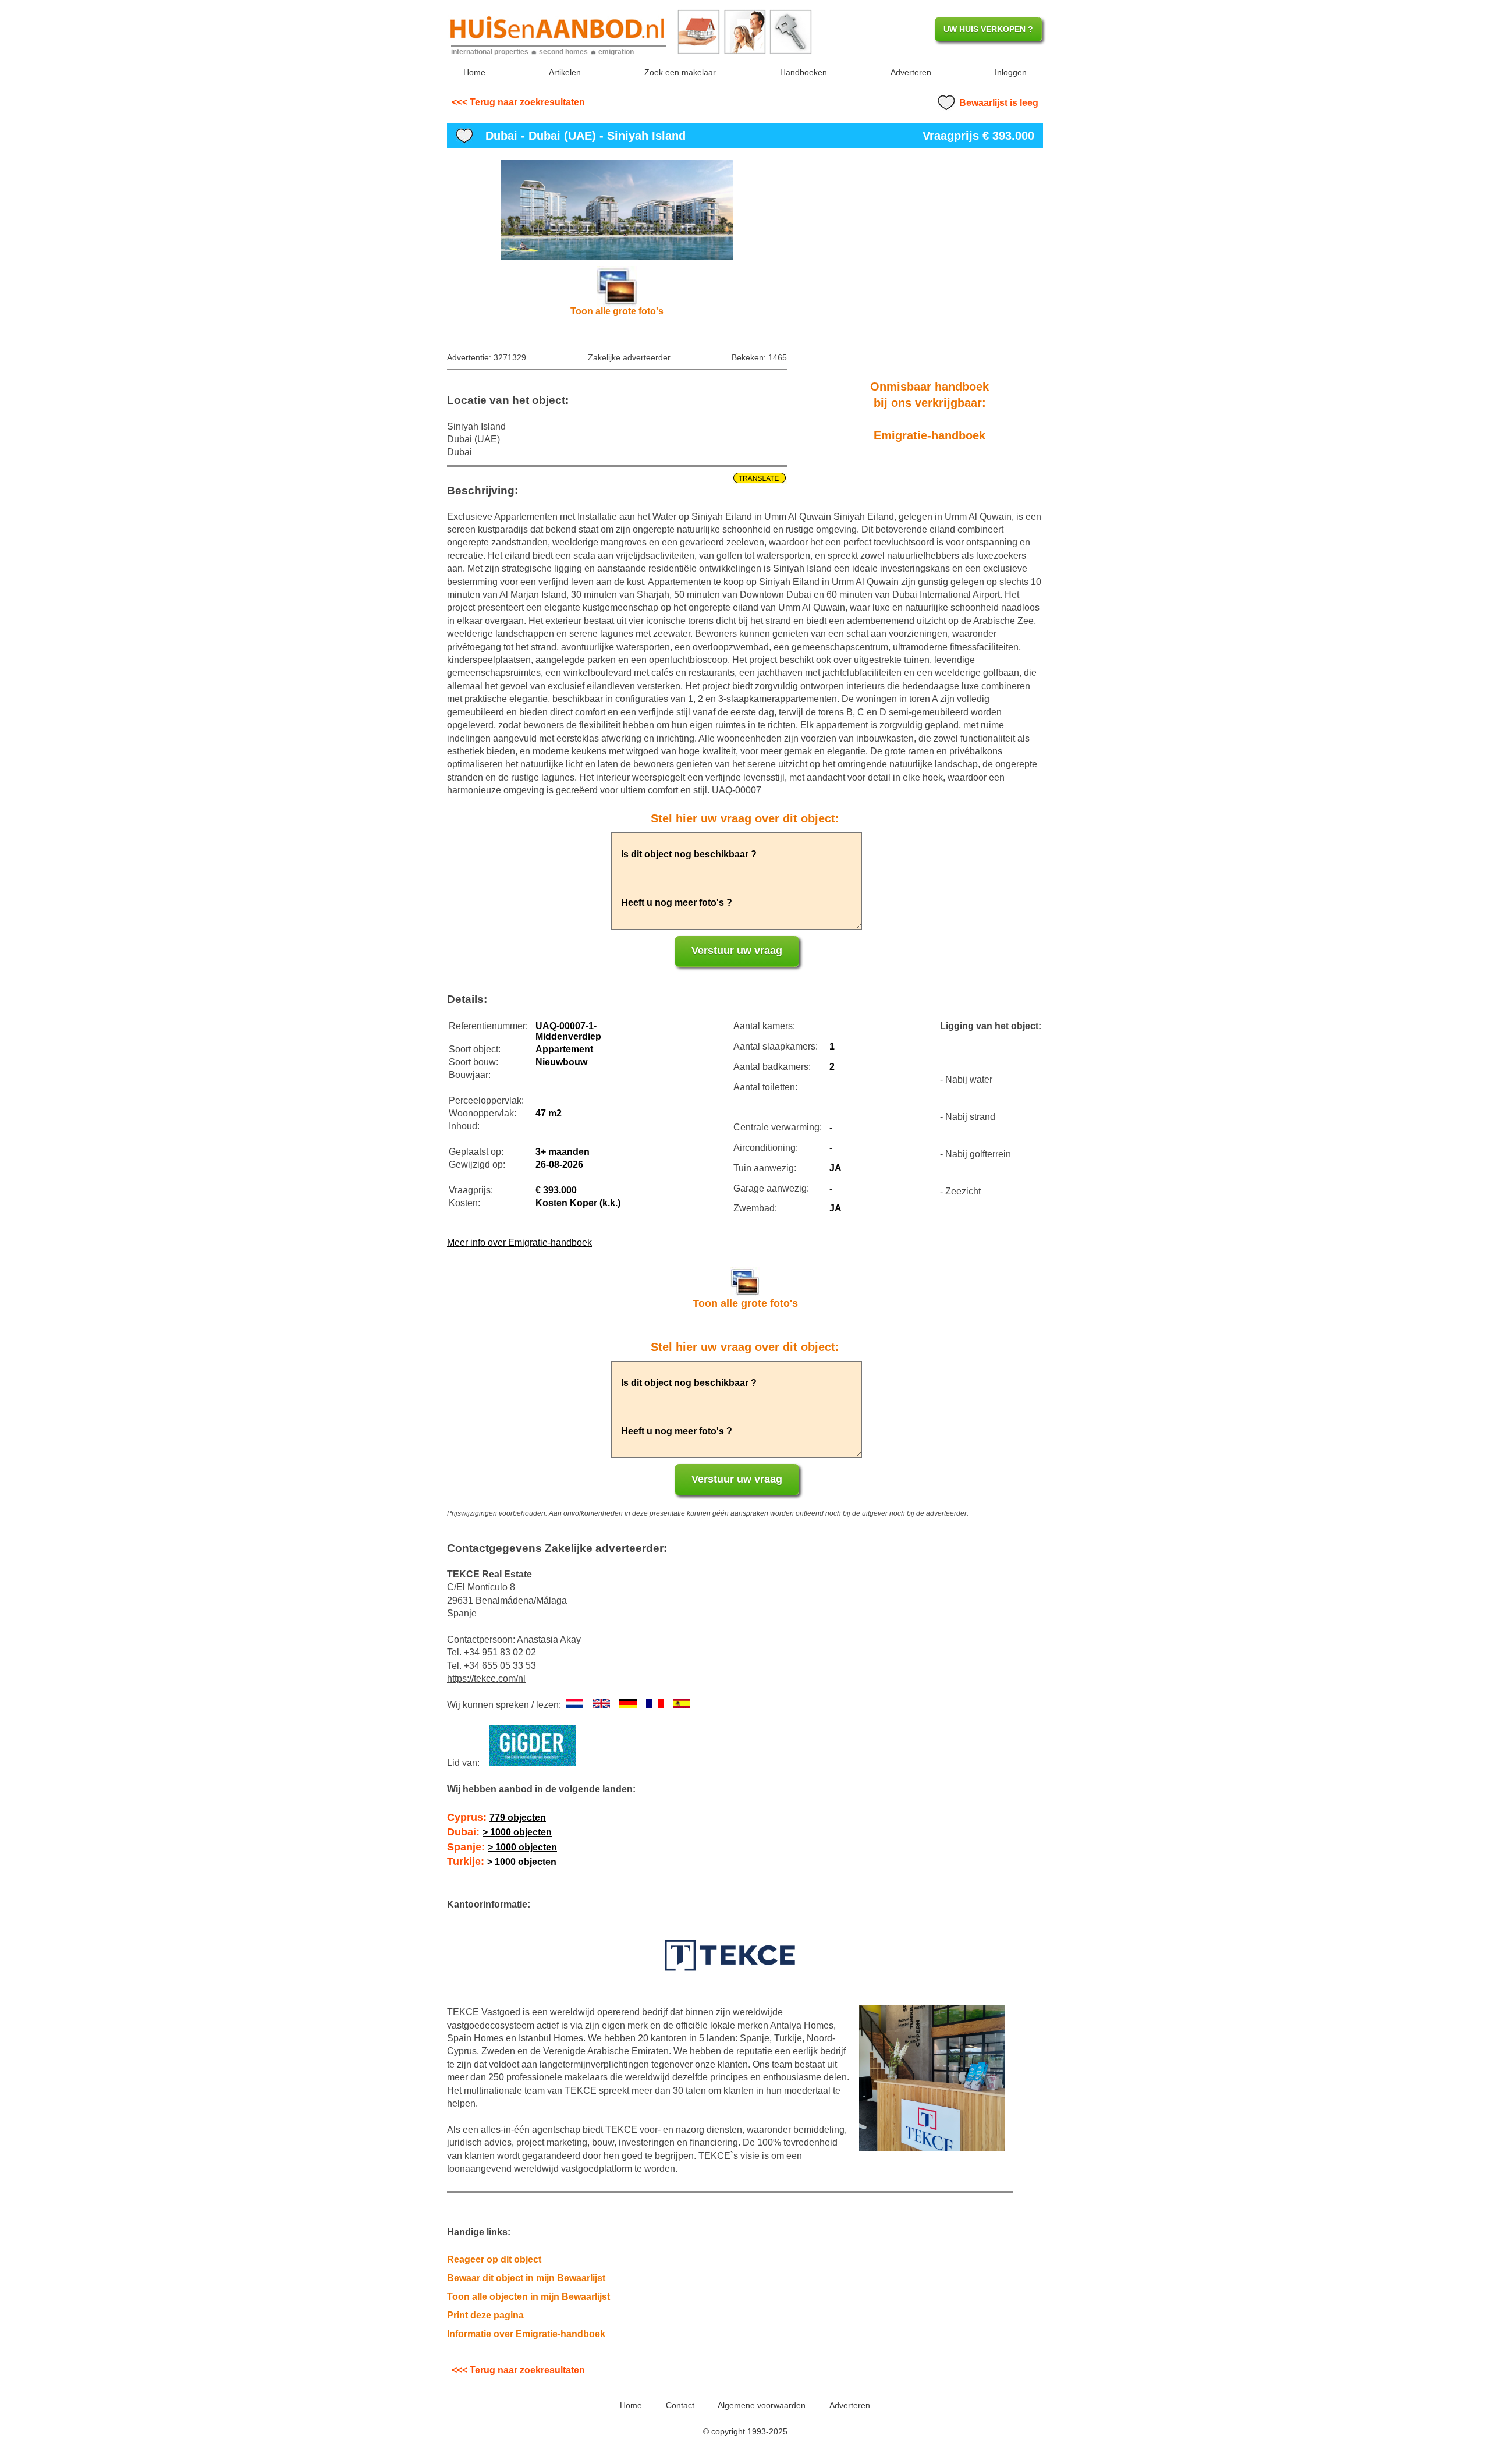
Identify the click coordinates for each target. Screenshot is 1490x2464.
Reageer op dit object (494, 2259)
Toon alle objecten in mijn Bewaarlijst (528, 2297)
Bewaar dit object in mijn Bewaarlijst (526, 2278)
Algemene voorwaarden (762, 2405)
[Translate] (617, 478)
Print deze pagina (485, 2315)
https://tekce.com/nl (486, 1678)
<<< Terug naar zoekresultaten (518, 102)
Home (474, 72)
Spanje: (502, 1847)
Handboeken (803, 72)
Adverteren (911, 72)
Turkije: (502, 1862)
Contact (680, 2405)
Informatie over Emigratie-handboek (526, 2334)
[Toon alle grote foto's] (617, 210)
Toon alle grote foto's (617, 311)
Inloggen (1011, 72)
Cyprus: (496, 1817)
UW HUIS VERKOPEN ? (988, 29)
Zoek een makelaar (680, 72)
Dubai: (499, 1832)
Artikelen (565, 72)
